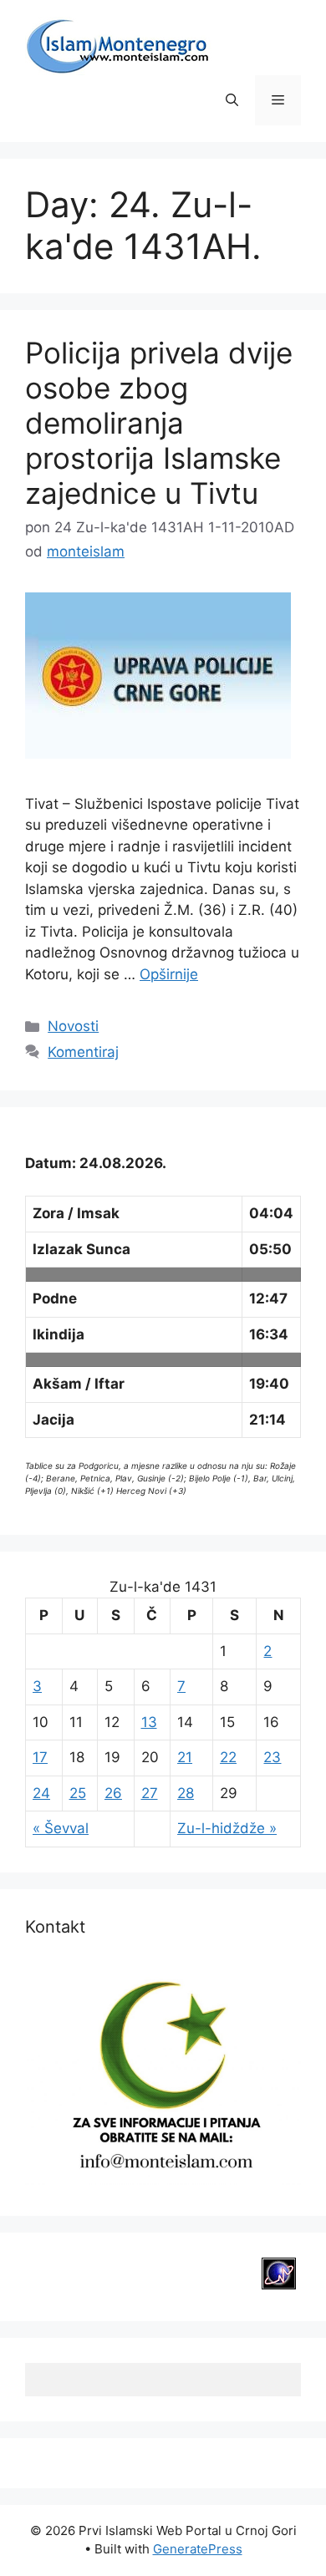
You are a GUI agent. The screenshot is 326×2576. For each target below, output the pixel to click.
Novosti (73, 1026)
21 (185, 1757)
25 (78, 1793)
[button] (232, 100)
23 (272, 1757)
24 (41, 1793)
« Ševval (61, 1828)
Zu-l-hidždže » (227, 1828)
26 (113, 1793)
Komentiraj (83, 1052)
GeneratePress (198, 2549)
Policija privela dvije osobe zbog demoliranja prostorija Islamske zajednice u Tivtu (159, 423)
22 (228, 1757)
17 (40, 1757)
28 (186, 1793)
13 (149, 1722)
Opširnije (169, 974)
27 (150, 1793)
